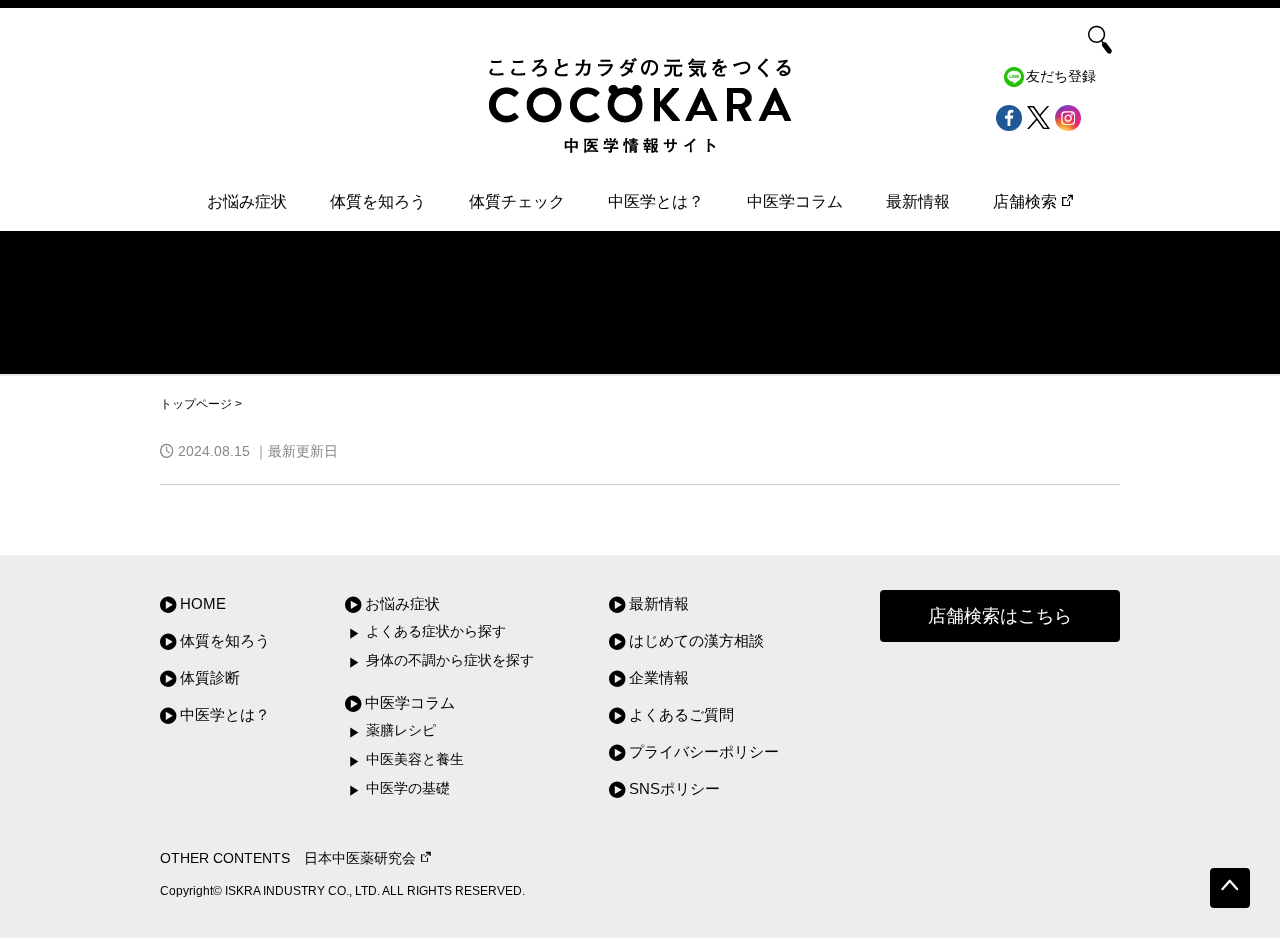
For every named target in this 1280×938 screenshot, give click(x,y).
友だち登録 (1061, 76)
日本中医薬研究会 (360, 858)
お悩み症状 (247, 201)
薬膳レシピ (401, 730)
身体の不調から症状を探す (450, 660)
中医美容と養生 (415, 759)
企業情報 (659, 677)
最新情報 (918, 201)
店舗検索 (1025, 201)
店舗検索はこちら (1000, 616)
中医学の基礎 (408, 788)
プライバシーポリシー (704, 751)
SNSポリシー (674, 788)
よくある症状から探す (436, 631)
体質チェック (517, 201)
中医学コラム (795, 201)
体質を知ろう (378, 201)
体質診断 (210, 677)
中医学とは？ (656, 201)
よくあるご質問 (681, 714)
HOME (203, 603)
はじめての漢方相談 (696, 640)
